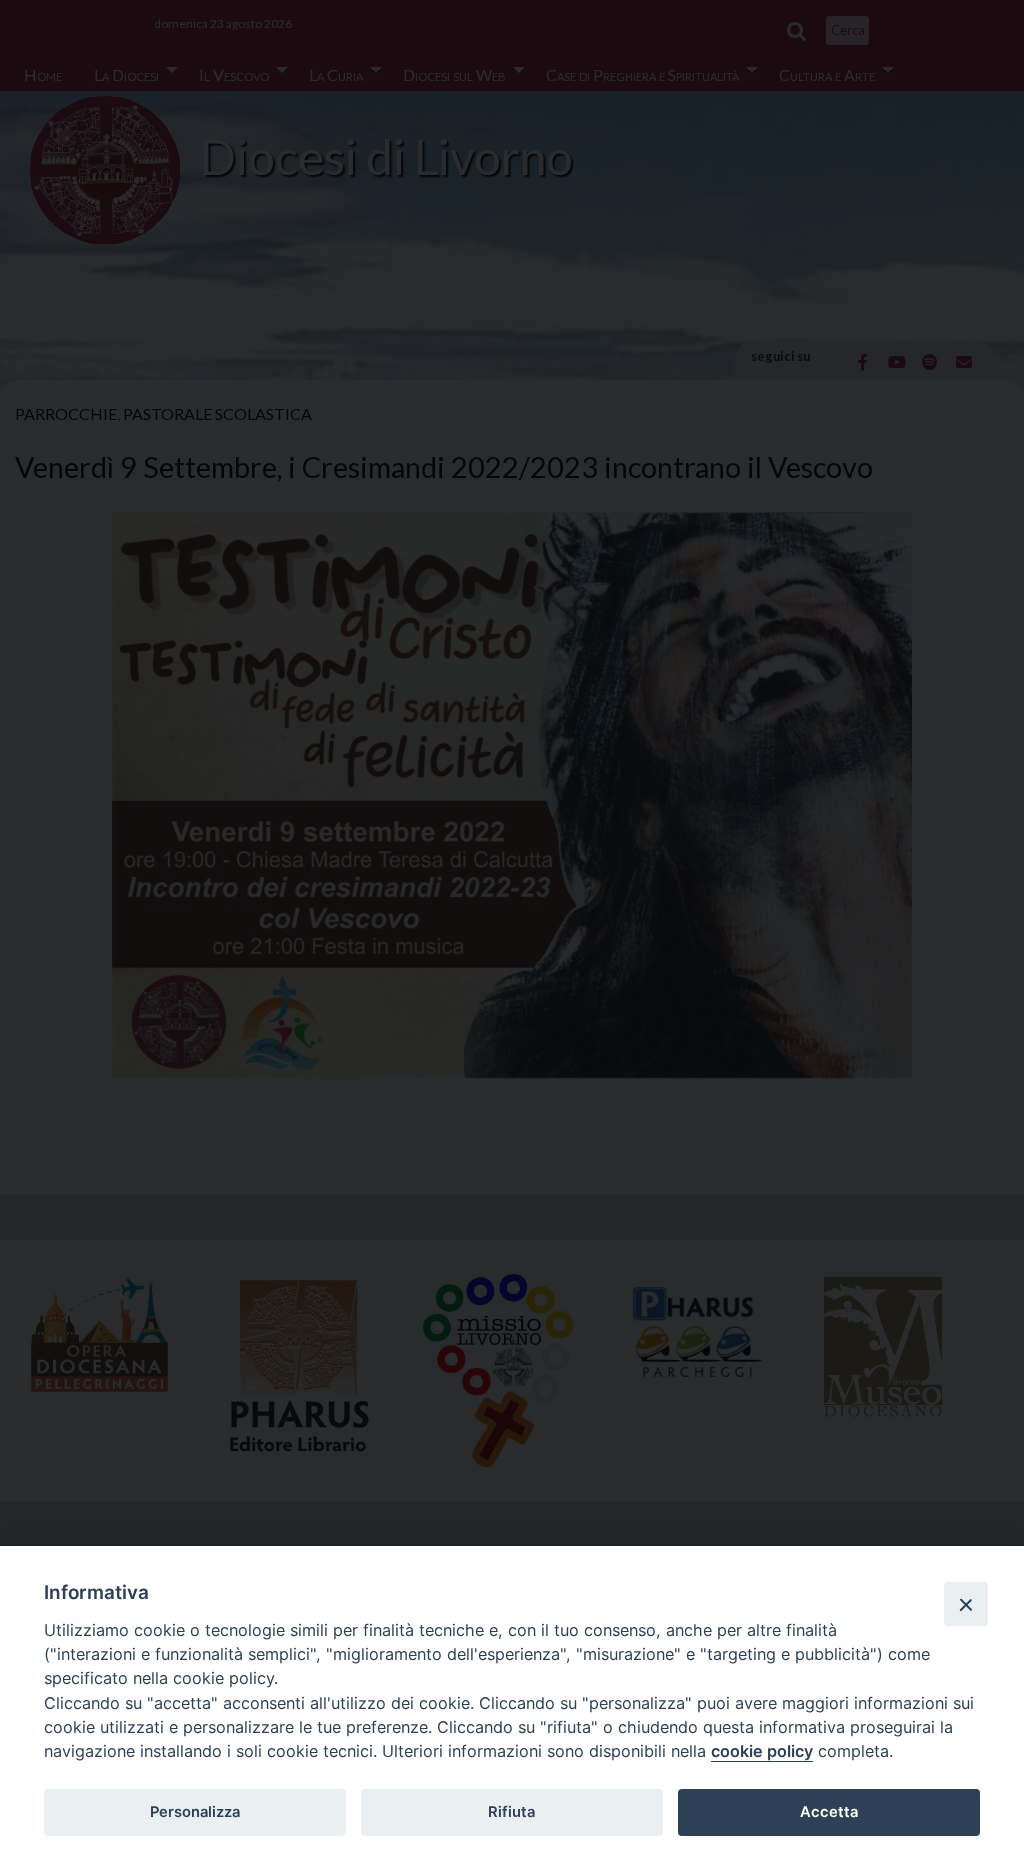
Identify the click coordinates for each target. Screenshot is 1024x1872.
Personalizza (195, 1812)
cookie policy (762, 1751)
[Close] (966, 1604)
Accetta (829, 1812)
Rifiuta (511, 1812)
